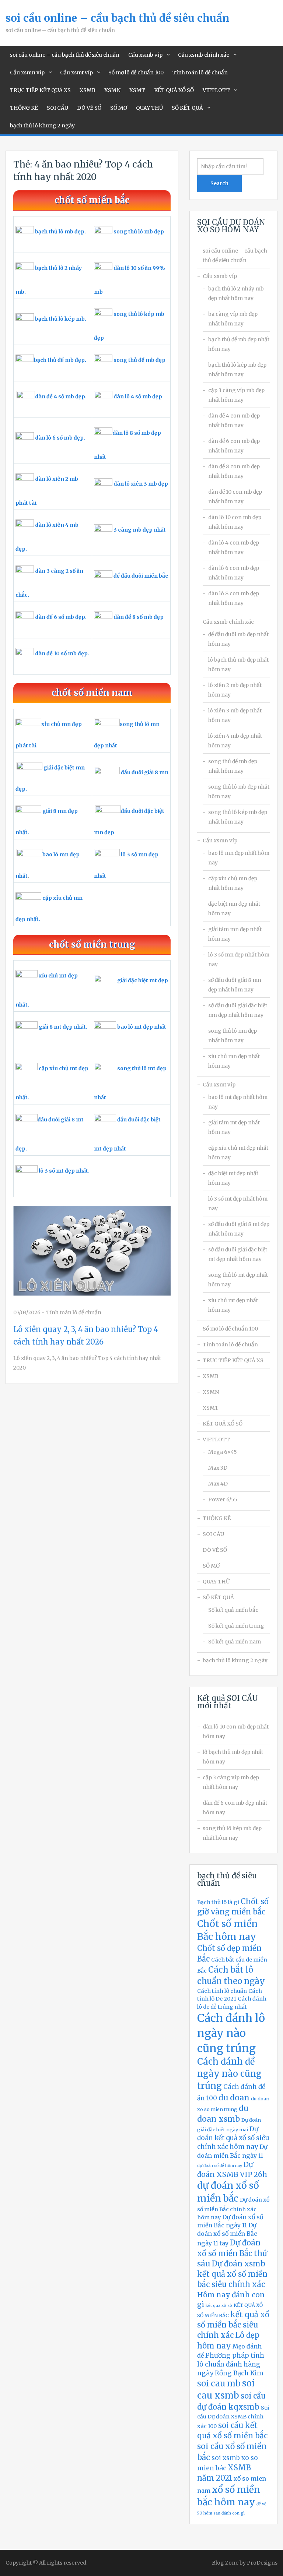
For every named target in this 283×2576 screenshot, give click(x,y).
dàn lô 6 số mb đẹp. (60, 438)
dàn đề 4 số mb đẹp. (61, 397)
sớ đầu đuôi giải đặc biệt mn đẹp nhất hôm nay (238, 1010)
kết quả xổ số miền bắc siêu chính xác (233, 2325)
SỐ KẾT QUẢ (187, 108)
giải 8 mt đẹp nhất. (63, 1027)
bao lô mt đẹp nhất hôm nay (238, 1102)
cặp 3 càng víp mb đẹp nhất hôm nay (236, 395)
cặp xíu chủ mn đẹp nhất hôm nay (233, 883)
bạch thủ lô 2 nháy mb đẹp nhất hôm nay (236, 293)
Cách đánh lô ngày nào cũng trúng (231, 2033)
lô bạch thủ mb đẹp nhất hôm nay (238, 665)
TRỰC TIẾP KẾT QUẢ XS (40, 90)
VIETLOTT (216, 90)
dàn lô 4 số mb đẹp (138, 397)
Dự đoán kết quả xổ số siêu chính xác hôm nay (233, 2138)
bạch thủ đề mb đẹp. (60, 360)
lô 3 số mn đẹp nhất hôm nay (239, 959)
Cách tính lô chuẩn (222, 1991)
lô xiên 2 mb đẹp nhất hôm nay (235, 690)
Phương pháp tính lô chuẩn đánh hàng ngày (231, 2364)
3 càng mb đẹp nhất (140, 530)
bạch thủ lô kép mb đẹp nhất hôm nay (237, 370)
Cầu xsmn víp (27, 73)
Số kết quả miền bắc (233, 1610)
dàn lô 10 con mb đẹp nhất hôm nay (235, 522)
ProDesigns (262, 2563)
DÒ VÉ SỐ (89, 108)
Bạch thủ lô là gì (218, 1902)
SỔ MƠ (119, 108)
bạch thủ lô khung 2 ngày (42, 126)
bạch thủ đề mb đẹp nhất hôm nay (239, 344)
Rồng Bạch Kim (239, 2373)
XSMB (88, 90)
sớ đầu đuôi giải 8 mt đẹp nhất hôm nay (239, 1229)
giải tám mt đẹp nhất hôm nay (234, 1127)
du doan (234, 2098)
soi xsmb (226, 2458)
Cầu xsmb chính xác (204, 55)
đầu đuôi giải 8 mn (145, 772)
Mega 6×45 (223, 1452)
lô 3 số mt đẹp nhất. (64, 1171)
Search (219, 183)
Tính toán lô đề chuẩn (200, 73)
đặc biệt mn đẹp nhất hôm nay (234, 909)
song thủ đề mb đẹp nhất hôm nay (233, 766)
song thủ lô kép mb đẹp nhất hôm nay (238, 817)
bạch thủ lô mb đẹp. (60, 232)
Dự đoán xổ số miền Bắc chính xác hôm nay (233, 2208)
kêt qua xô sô (219, 2306)
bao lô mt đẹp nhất (142, 1027)
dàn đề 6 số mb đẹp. (61, 617)
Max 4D (218, 1484)
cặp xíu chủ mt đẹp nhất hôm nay (238, 1153)
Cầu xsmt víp (76, 73)
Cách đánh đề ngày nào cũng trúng (229, 2074)
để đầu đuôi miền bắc (141, 576)
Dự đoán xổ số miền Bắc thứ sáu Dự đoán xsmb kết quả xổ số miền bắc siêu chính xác (232, 2264)
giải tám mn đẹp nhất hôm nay (235, 934)
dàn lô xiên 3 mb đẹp (141, 484)
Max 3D (218, 1468)
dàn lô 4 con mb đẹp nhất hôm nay (234, 547)
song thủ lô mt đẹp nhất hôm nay (238, 1280)
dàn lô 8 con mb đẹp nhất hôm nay (234, 598)
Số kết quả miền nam (235, 1642)
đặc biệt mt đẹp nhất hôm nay (233, 1178)
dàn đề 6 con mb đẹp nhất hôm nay (234, 446)
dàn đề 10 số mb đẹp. (62, 653)
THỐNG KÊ (24, 108)
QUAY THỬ (149, 108)
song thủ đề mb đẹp (139, 360)
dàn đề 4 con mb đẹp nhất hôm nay (234, 420)
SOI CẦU (57, 108)
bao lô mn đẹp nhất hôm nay (239, 858)
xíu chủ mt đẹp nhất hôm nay (233, 1305)
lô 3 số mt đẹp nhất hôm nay (238, 1204)
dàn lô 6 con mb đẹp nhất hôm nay (234, 573)
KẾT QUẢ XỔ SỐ (174, 90)
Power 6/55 (223, 1500)
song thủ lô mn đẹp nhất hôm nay (233, 1036)
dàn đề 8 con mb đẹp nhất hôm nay (234, 471)
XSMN (112, 90)
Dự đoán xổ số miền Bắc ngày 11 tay (227, 2234)
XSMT (137, 90)
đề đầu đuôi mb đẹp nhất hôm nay (238, 639)
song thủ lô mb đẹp (139, 232)
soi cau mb (219, 2383)
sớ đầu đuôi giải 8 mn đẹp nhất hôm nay (235, 985)
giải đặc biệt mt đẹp (143, 980)
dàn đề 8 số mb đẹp (139, 617)
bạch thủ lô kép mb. (61, 319)
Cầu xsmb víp (145, 55)
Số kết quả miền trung (236, 1626)
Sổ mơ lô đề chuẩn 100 (136, 73)
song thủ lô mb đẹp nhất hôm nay (239, 792)
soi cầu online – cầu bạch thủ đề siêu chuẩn (117, 18)
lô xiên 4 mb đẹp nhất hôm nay (235, 741)
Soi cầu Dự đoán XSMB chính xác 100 (233, 2417)
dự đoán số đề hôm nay (220, 2166)
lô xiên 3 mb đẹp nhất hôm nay (235, 715)
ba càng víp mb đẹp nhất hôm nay (233, 319)
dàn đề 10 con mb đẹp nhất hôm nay (235, 497)
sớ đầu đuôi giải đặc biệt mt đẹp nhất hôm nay (238, 1254)
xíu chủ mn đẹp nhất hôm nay (234, 1061)
